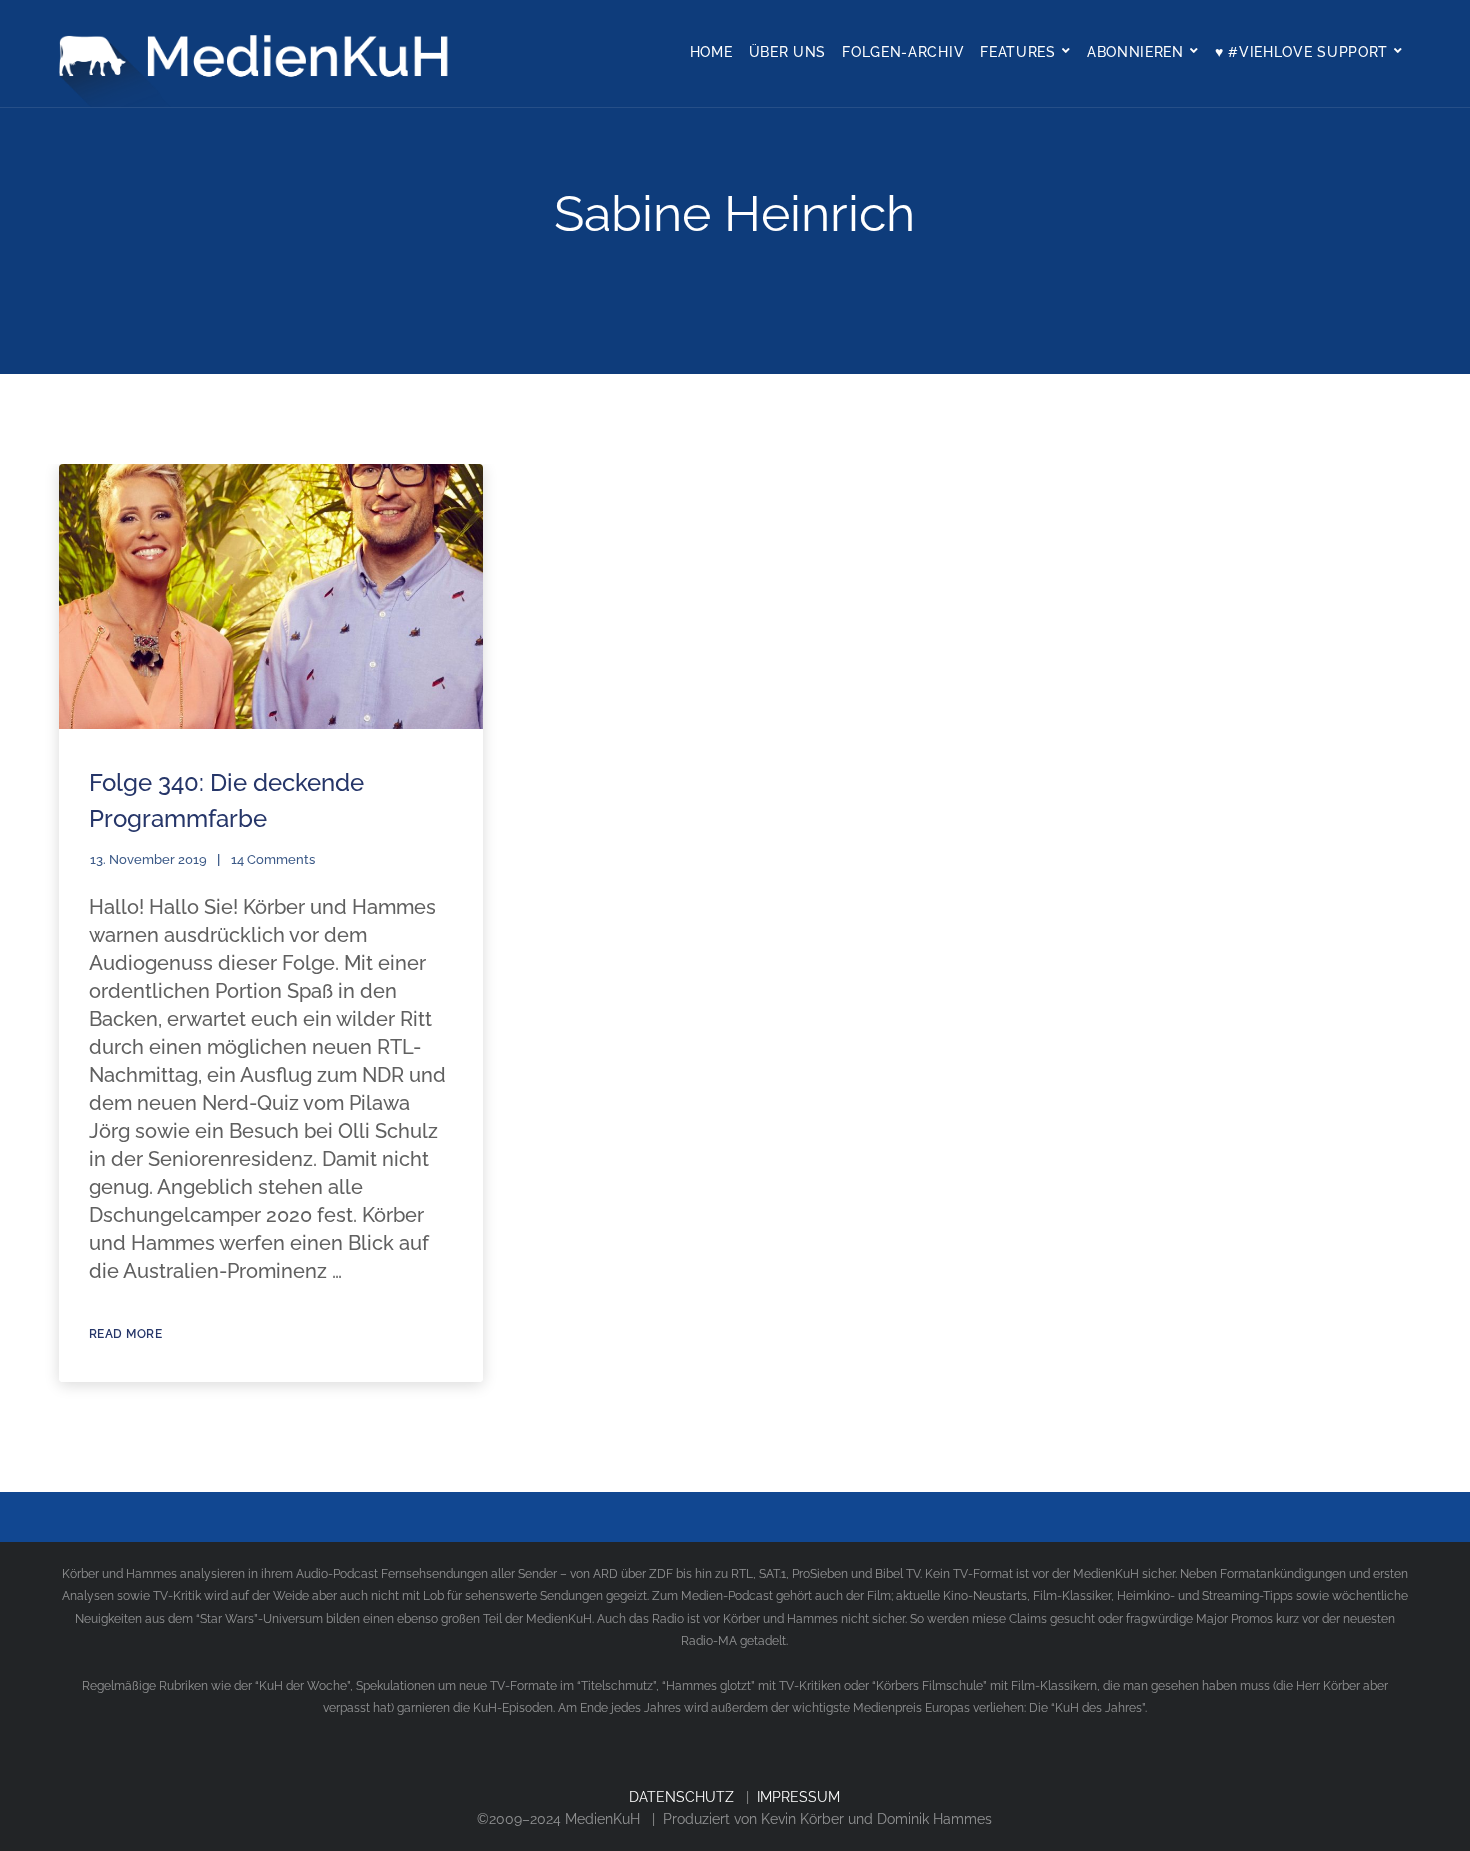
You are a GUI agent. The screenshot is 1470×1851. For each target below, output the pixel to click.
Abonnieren (1135, 52)
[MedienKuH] (259, 53)
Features (1018, 52)
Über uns (788, 52)
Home (711, 52)
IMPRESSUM (798, 1797)
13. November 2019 (148, 859)
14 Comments (273, 859)
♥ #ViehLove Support (1301, 52)
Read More (126, 1334)
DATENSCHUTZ (681, 1797)
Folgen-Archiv (903, 52)
